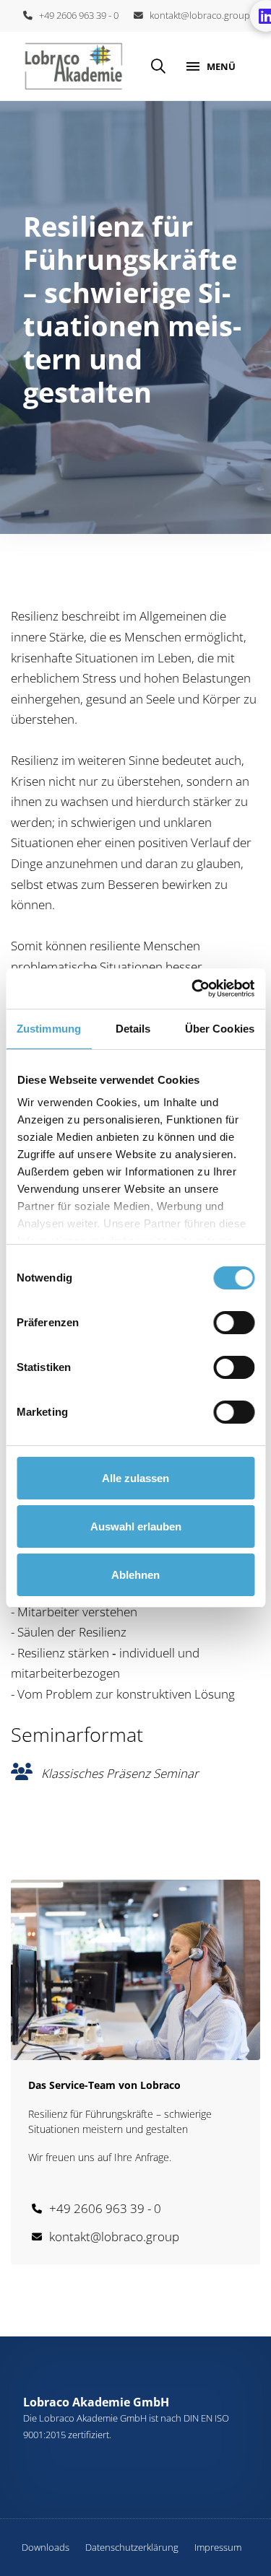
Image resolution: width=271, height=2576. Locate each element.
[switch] (234, 1323)
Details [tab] (133, 1029)
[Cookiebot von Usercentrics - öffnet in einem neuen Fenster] (193, 989)
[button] (158, 66)
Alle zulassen (135, 1478)
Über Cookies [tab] (220, 1029)
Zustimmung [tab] (49, 1029)
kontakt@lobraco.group (197, 15)
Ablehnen (135, 1575)
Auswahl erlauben (136, 1526)
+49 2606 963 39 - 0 (76, 15)
